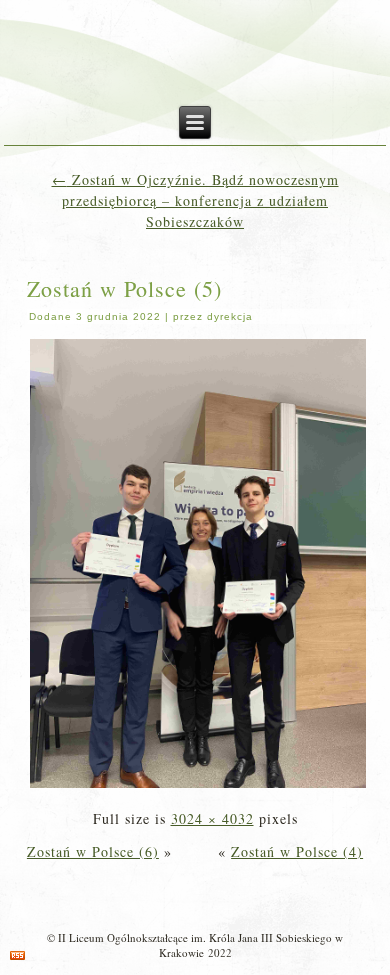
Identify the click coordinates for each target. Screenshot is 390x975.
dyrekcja (230, 316)
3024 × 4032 (212, 818)
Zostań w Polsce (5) (124, 288)
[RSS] (17, 955)
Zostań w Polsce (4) (297, 851)
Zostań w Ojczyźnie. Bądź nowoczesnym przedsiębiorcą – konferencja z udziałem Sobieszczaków (195, 200)
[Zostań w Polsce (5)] (198, 785)
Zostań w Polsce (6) (93, 851)
